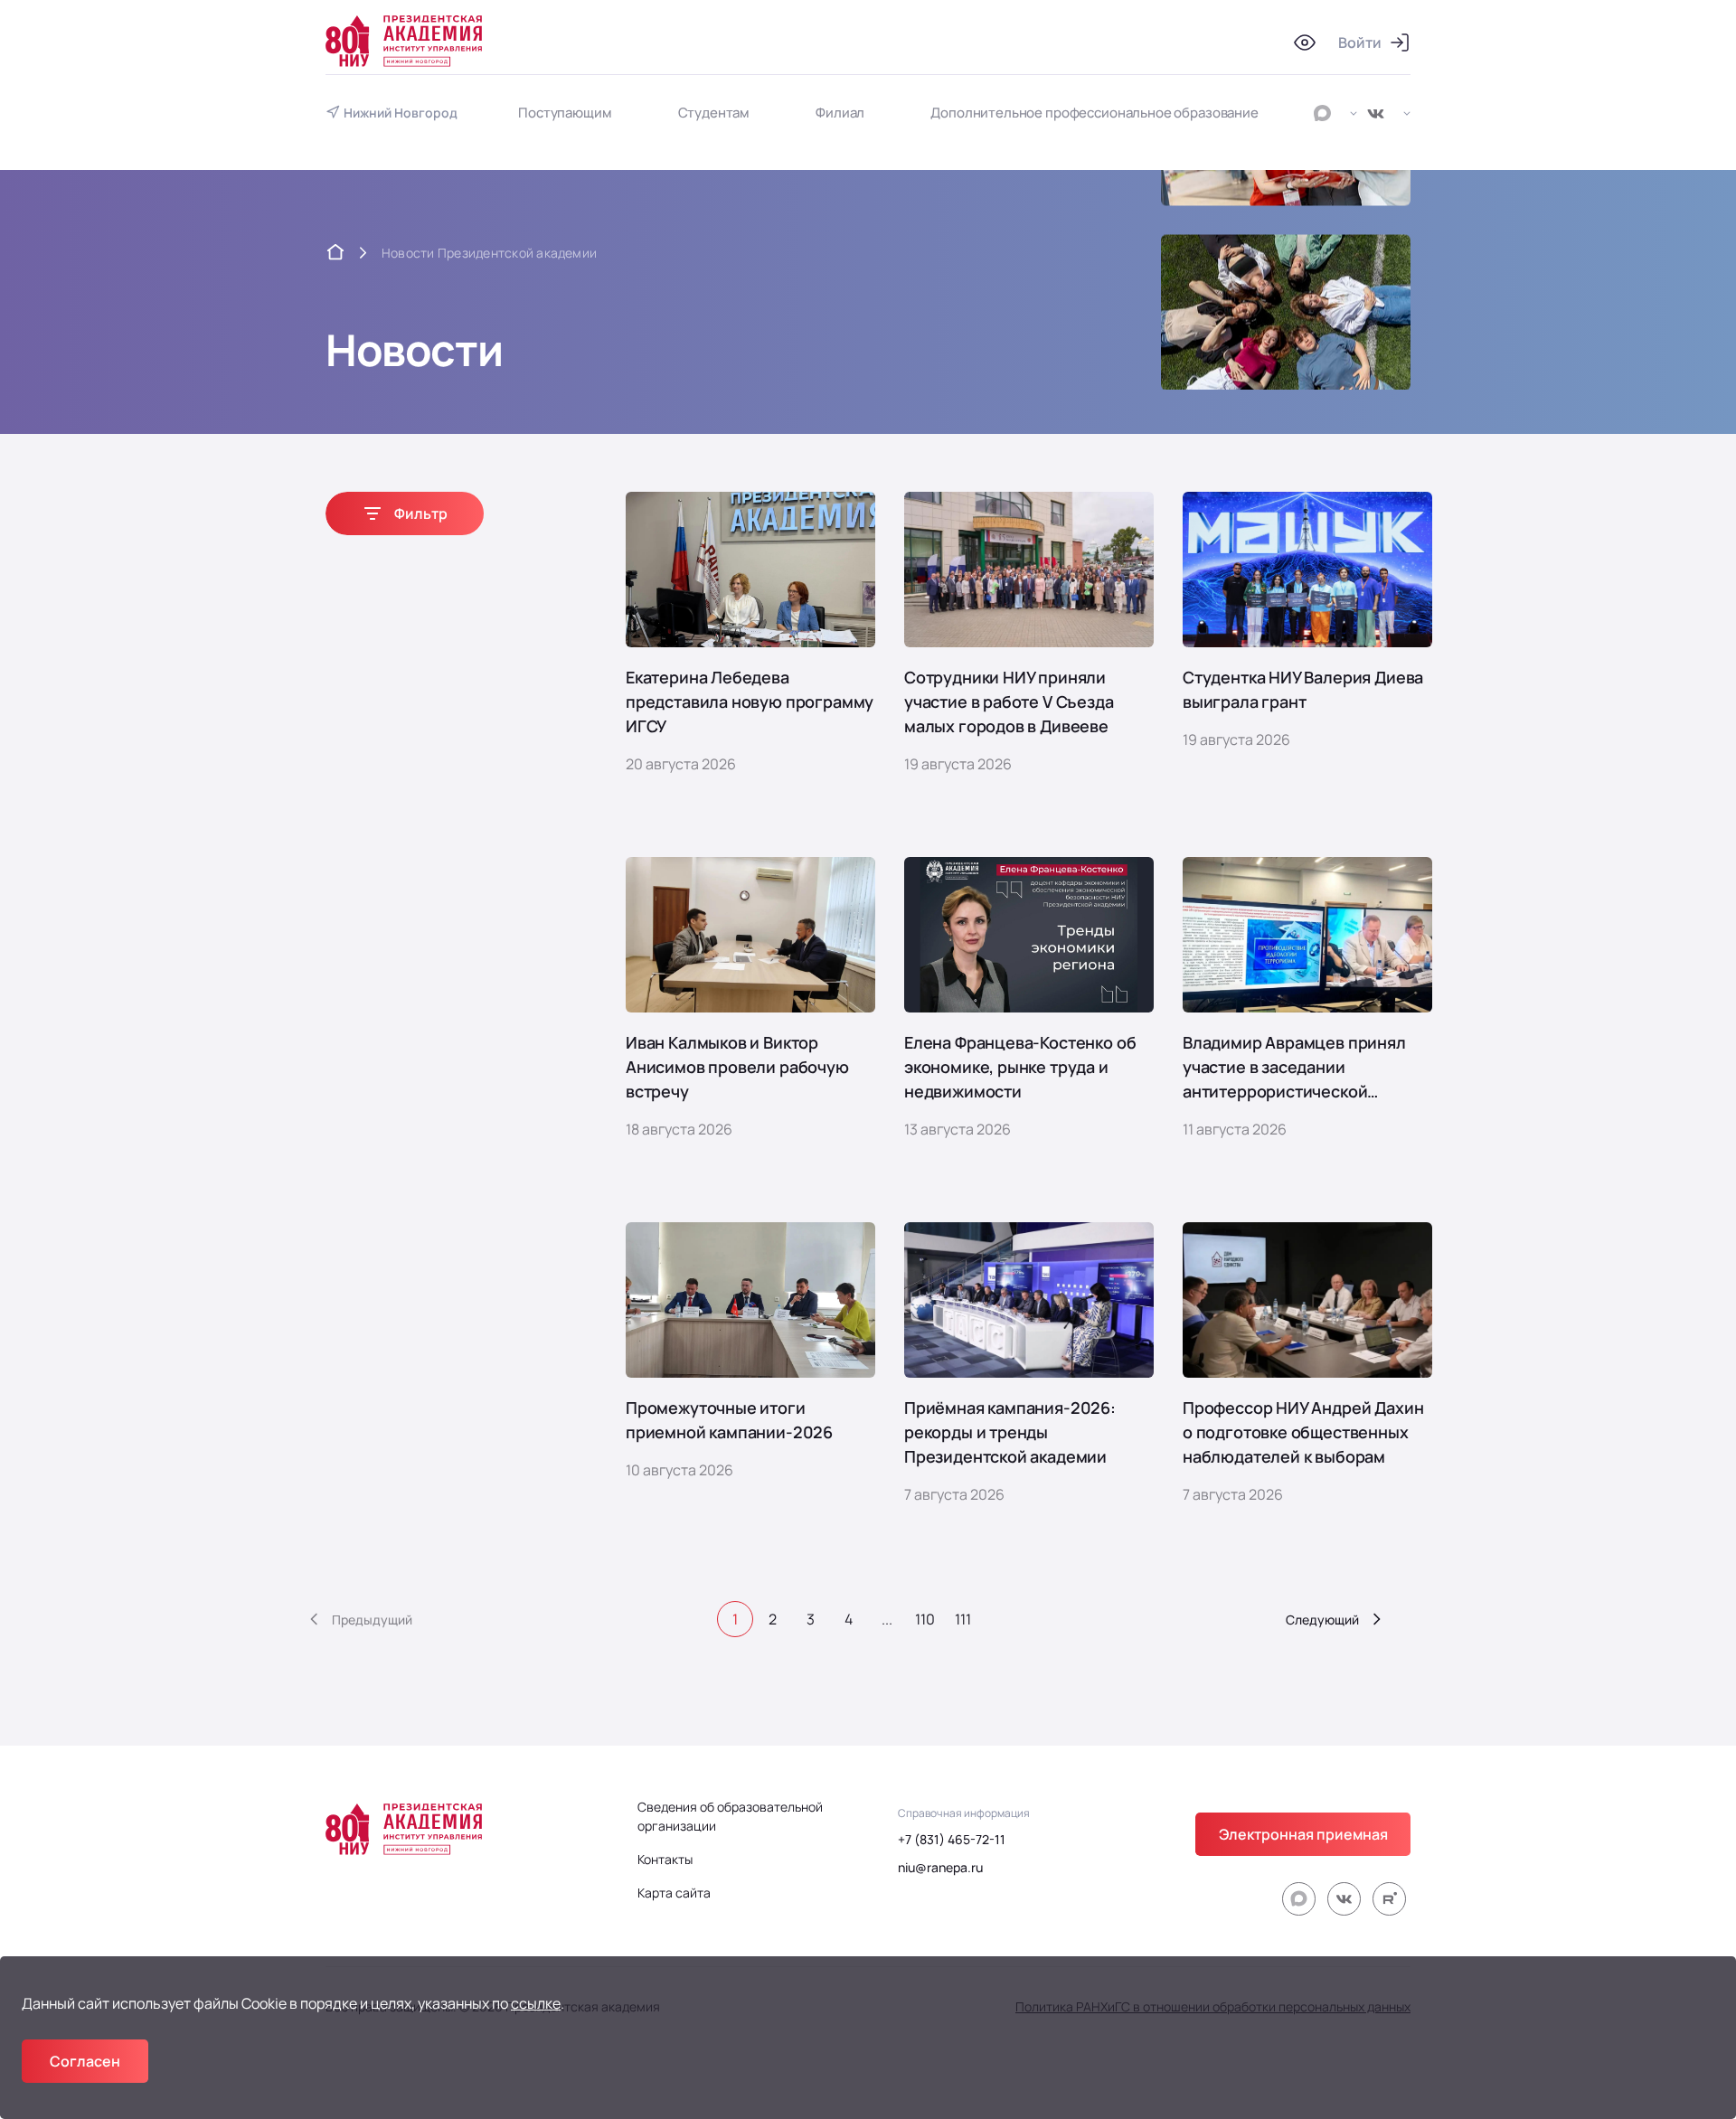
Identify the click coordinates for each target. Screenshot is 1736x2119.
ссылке (536, 2003)
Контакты (665, 1859)
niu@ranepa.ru (940, 1867)
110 (925, 1619)
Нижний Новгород (401, 113)
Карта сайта (674, 1893)
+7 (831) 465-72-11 (952, 1839)
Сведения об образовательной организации (730, 1816)
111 (963, 1619)
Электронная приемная (1303, 1834)
